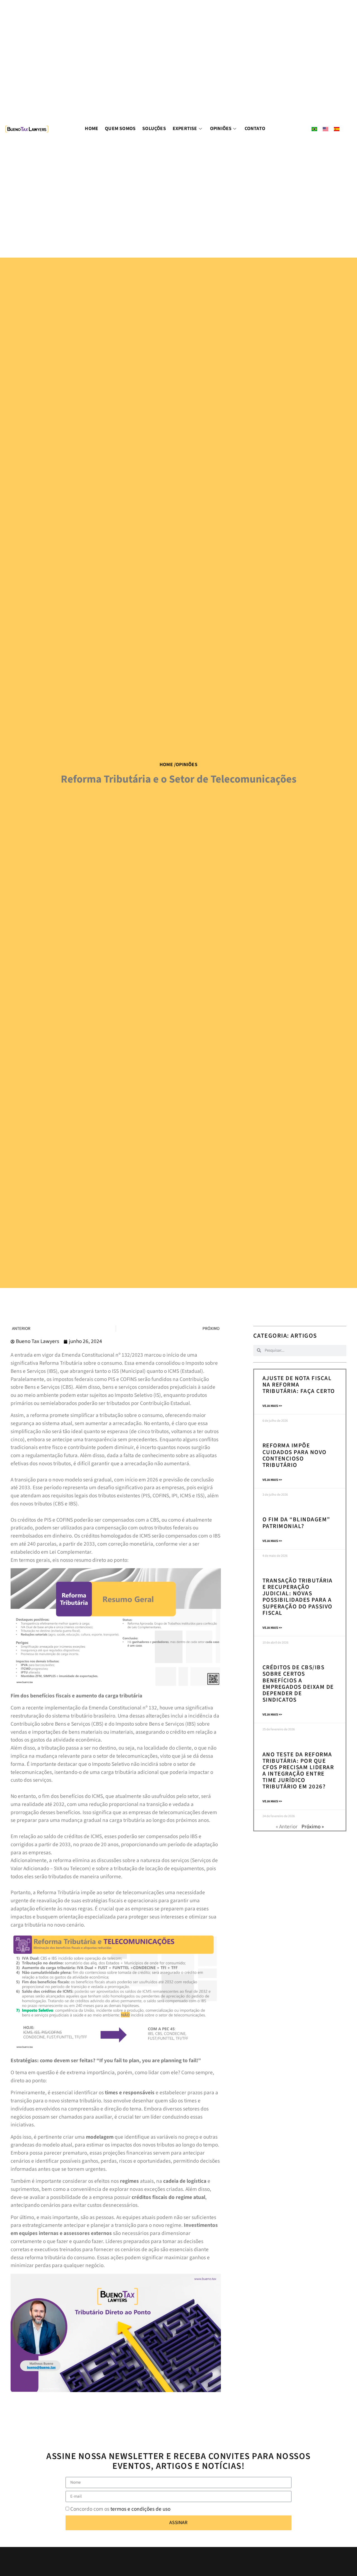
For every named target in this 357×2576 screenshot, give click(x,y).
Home (91, 129)
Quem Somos (120, 129)
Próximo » (313, 1827)
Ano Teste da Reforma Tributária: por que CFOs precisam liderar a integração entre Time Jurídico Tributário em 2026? (298, 1770)
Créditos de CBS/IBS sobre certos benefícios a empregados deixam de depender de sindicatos (298, 1683)
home (166, 765)
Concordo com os (120, 2509)
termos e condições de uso (140, 2509)
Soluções (154, 129)
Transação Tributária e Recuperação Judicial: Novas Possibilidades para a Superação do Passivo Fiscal (298, 1597)
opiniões (187, 765)
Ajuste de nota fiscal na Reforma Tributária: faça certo (299, 1385)
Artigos (304, 1336)
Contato (255, 129)
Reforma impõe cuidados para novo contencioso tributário (295, 1455)
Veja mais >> (272, 1406)
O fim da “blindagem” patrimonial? (296, 1523)
